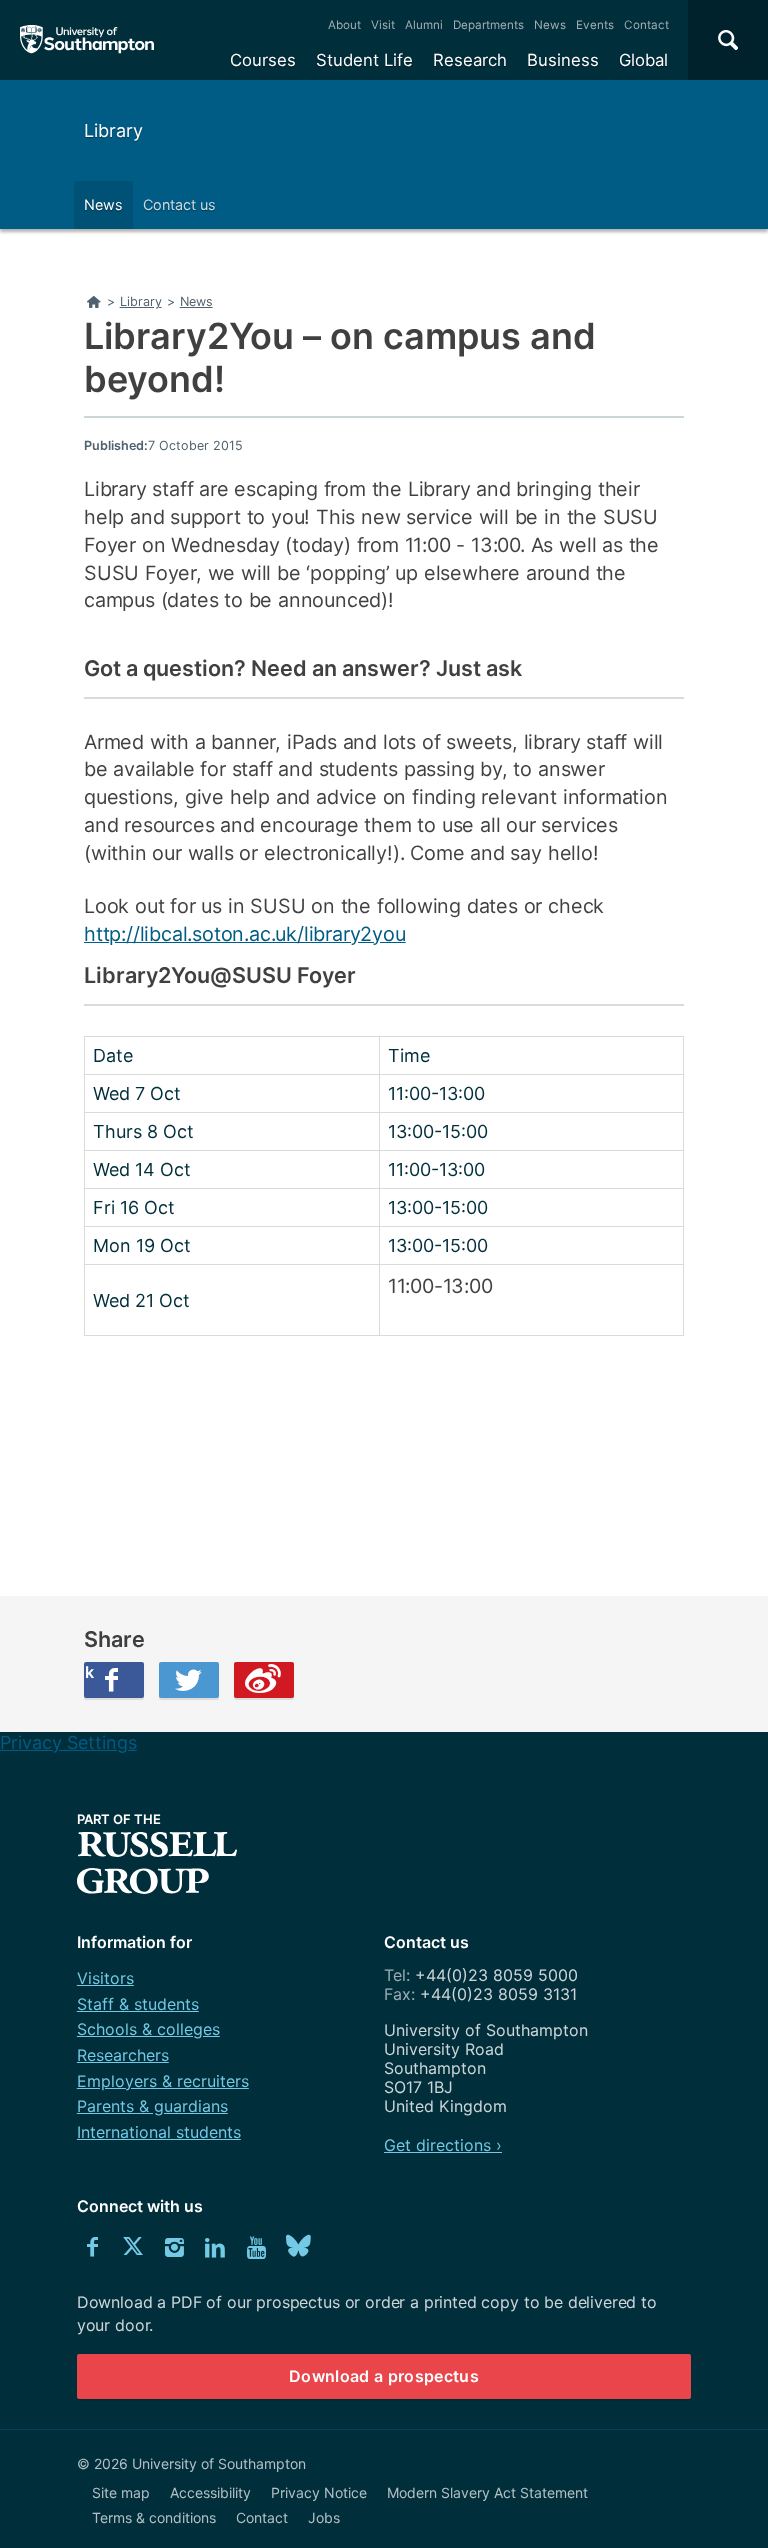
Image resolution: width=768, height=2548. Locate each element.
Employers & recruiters (163, 2081)
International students (159, 2132)
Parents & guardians (152, 2106)
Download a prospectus (384, 2376)
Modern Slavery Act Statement (487, 2492)
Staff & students (138, 2004)
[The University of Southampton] (87, 40)
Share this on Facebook (89, 1672)
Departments (488, 25)
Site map (121, 2492)
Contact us (179, 204)
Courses (263, 60)
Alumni (424, 25)
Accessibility (210, 2492)
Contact (646, 25)
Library (113, 130)
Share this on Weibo (264, 1680)
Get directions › (443, 2145)
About (344, 25)
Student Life (364, 60)
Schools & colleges (148, 2029)
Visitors (105, 1978)
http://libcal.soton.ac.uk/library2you (245, 934)
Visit (383, 25)
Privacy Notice (319, 2492)
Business (563, 60)
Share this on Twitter (189, 1680)
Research (470, 60)
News (550, 25)
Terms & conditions (154, 2517)
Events (595, 25)
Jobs (324, 2517)
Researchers (123, 2055)
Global (643, 60)
